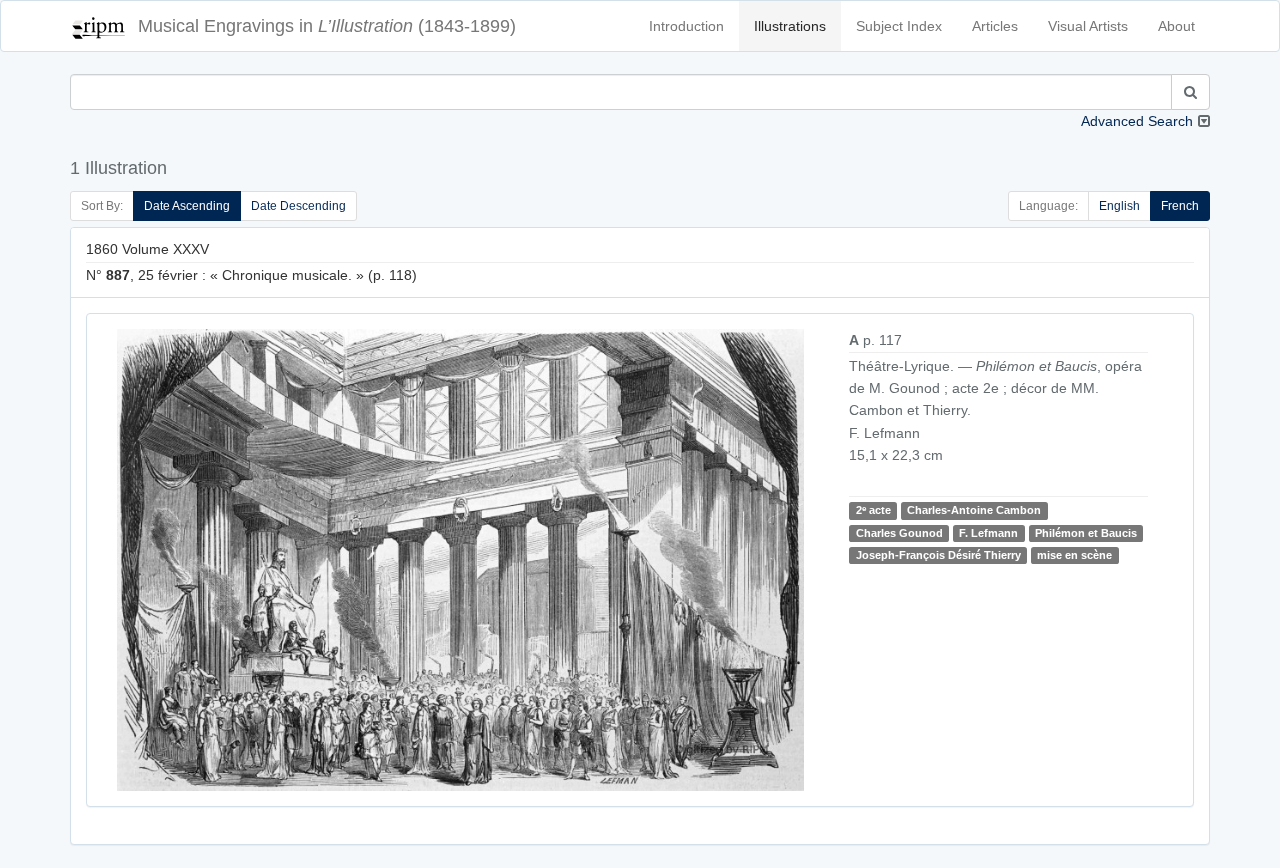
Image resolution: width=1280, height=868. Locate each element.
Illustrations (790, 26)
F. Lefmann (988, 533)
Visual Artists (1088, 26)
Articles (995, 26)
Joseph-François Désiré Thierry (938, 555)
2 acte (873, 510)
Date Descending (298, 206)
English (1119, 206)
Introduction (686, 26)
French (1180, 206)
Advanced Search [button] (1137, 121)
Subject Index (899, 26)
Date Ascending (187, 206)
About (1176, 26)
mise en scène (1074, 555)
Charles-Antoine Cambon (974, 510)
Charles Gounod (899, 533)
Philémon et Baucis (1086, 533)
